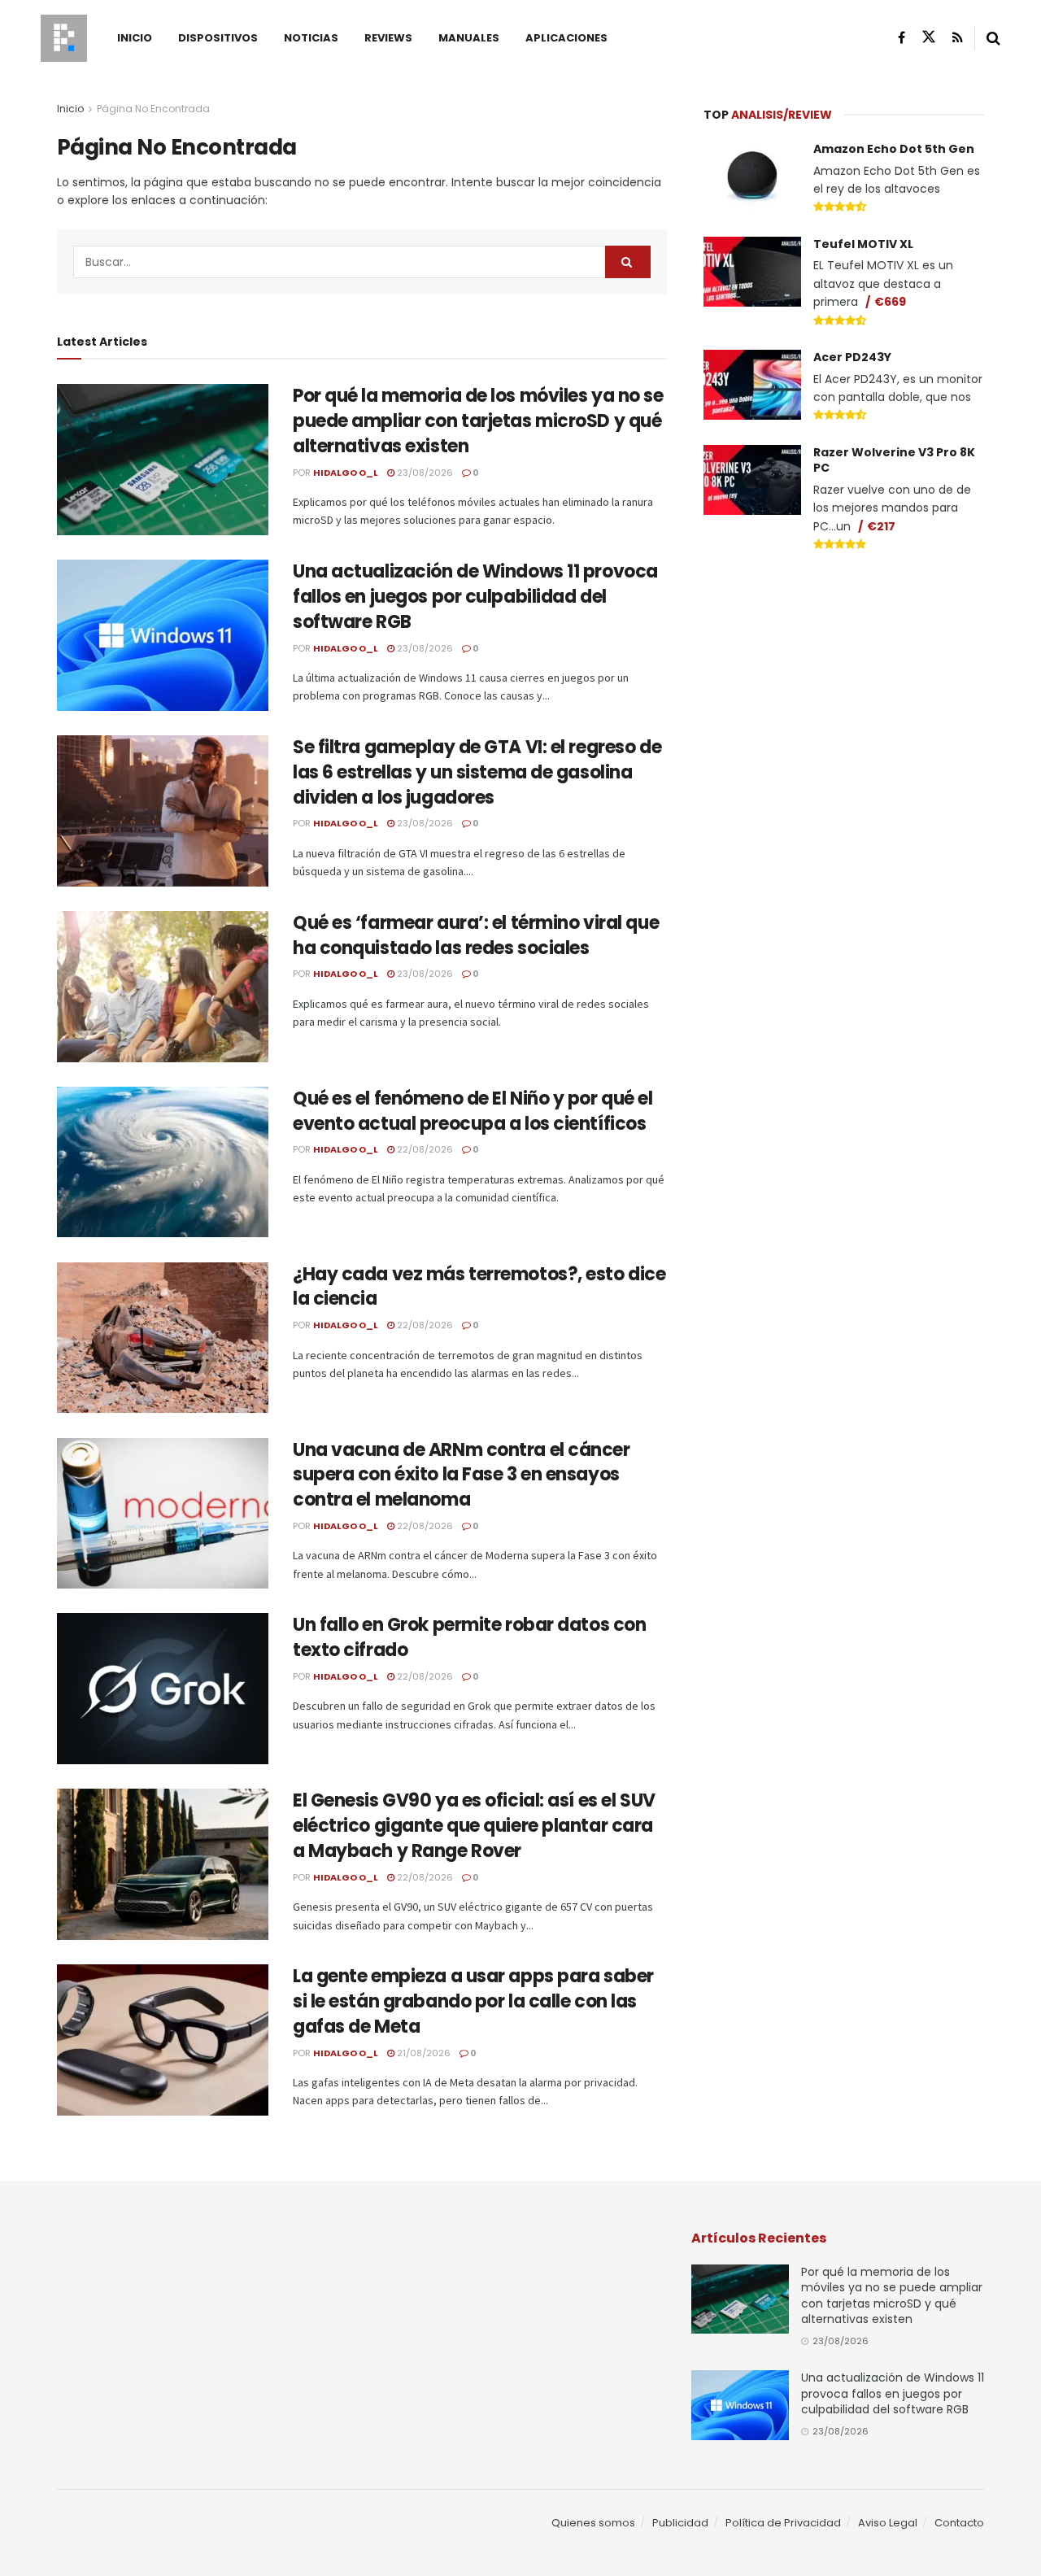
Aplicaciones (566, 38)
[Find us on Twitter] (929, 37)
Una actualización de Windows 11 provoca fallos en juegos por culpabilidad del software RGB (475, 597)
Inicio (135, 38)
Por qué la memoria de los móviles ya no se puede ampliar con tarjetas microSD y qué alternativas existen (478, 421)
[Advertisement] (844, 688)
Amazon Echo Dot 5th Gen (894, 149)
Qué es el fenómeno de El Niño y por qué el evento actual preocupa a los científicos (473, 1111)
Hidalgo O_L (346, 473)
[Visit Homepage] (64, 38)
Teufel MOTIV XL (863, 244)
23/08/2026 (424, 473)
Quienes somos (593, 2523)
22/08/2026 (424, 1149)
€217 (881, 526)
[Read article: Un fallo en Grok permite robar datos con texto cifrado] (163, 1689)
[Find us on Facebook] (902, 38)
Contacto (959, 2523)
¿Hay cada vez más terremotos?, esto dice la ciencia (479, 1287)
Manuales (469, 38)
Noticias (311, 38)
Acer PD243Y (852, 357)
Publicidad (680, 2523)
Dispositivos (218, 38)
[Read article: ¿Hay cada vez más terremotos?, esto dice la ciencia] (163, 1338)
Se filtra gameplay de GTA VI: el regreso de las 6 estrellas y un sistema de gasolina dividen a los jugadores (477, 772)
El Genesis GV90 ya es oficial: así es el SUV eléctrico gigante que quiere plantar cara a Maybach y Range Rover (474, 1826)
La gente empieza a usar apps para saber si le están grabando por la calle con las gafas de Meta (473, 2001)
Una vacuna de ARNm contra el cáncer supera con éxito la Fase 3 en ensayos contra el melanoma (462, 1475)
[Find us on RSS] (958, 38)
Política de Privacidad (783, 2523)
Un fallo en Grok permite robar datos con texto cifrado (469, 1637)
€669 (890, 302)
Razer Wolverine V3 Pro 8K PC (894, 460)
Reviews (388, 38)
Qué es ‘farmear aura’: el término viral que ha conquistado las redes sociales (476, 935)
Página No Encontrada (153, 109)
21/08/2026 (422, 2053)
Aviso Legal (888, 2523)
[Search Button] (993, 38)
